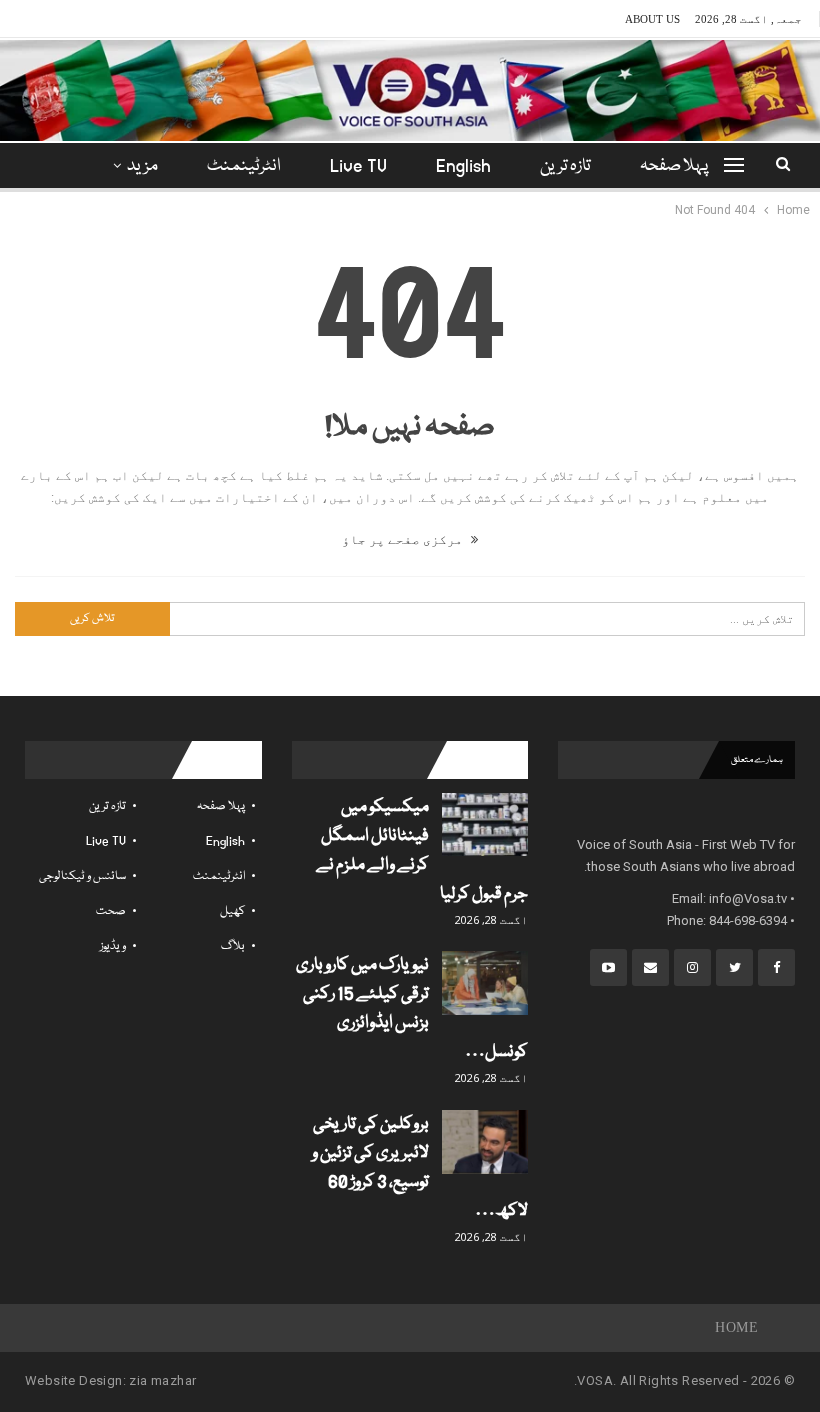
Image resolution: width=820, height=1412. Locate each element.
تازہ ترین (565, 166)
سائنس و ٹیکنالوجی (82, 876)
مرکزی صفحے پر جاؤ (404, 539)
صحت (111, 911)
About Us (652, 19)
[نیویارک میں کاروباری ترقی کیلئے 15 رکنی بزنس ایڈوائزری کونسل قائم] (485, 983)
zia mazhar (162, 1380)
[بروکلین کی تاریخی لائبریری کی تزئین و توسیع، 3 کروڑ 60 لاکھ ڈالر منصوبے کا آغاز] (485, 1142)
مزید (142, 166)
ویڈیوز (113, 946)
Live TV (358, 166)
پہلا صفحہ (674, 166)
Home (736, 1327)
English (463, 166)
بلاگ (233, 946)
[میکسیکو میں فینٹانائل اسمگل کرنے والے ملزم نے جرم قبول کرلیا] (485, 825)
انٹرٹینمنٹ (244, 166)
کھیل (232, 911)
